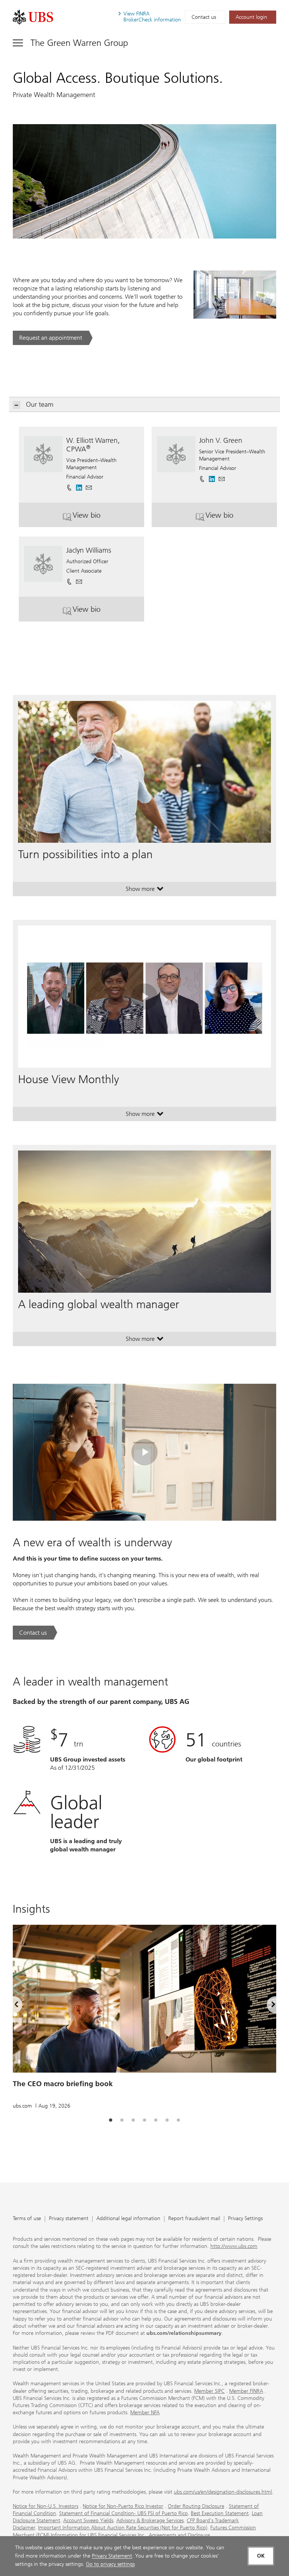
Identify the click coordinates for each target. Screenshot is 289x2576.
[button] (89, 485)
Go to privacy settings (110, 2564)
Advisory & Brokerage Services (150, 2521)
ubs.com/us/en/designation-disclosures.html (223, 2492)
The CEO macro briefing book (63, 2084)
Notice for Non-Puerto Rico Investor (123, 2506)
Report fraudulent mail (194, 2219)
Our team (40, 404)
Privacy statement (69, 2219)
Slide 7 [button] (178, 2120)
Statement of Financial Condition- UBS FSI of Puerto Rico (123, 2513)
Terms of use (27, 2219)
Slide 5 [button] (156, 2120)
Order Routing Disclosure (196, 2506)
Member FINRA (246, 2391)
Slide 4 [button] (144, 2120)
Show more (145, 891)
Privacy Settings (245, 2219)
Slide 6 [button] (167, 2120)
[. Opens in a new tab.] (33, 17)
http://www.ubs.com (234, 2246)
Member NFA (145, 2413)
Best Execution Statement (220, 2513)
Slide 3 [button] (133, 2120)
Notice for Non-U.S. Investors (46, 2506)
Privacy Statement (112, 2556)
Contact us (204, 17)
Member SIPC (209, 2391)
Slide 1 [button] (111, 2120)
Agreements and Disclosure (179, 2535)
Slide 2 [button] (122, 2120)
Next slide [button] (267, 2006)
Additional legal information (128, 2219)
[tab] (111, 2120)
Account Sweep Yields (88, 2521)
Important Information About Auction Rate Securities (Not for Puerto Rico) (123, 2528)
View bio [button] (108, 518)
